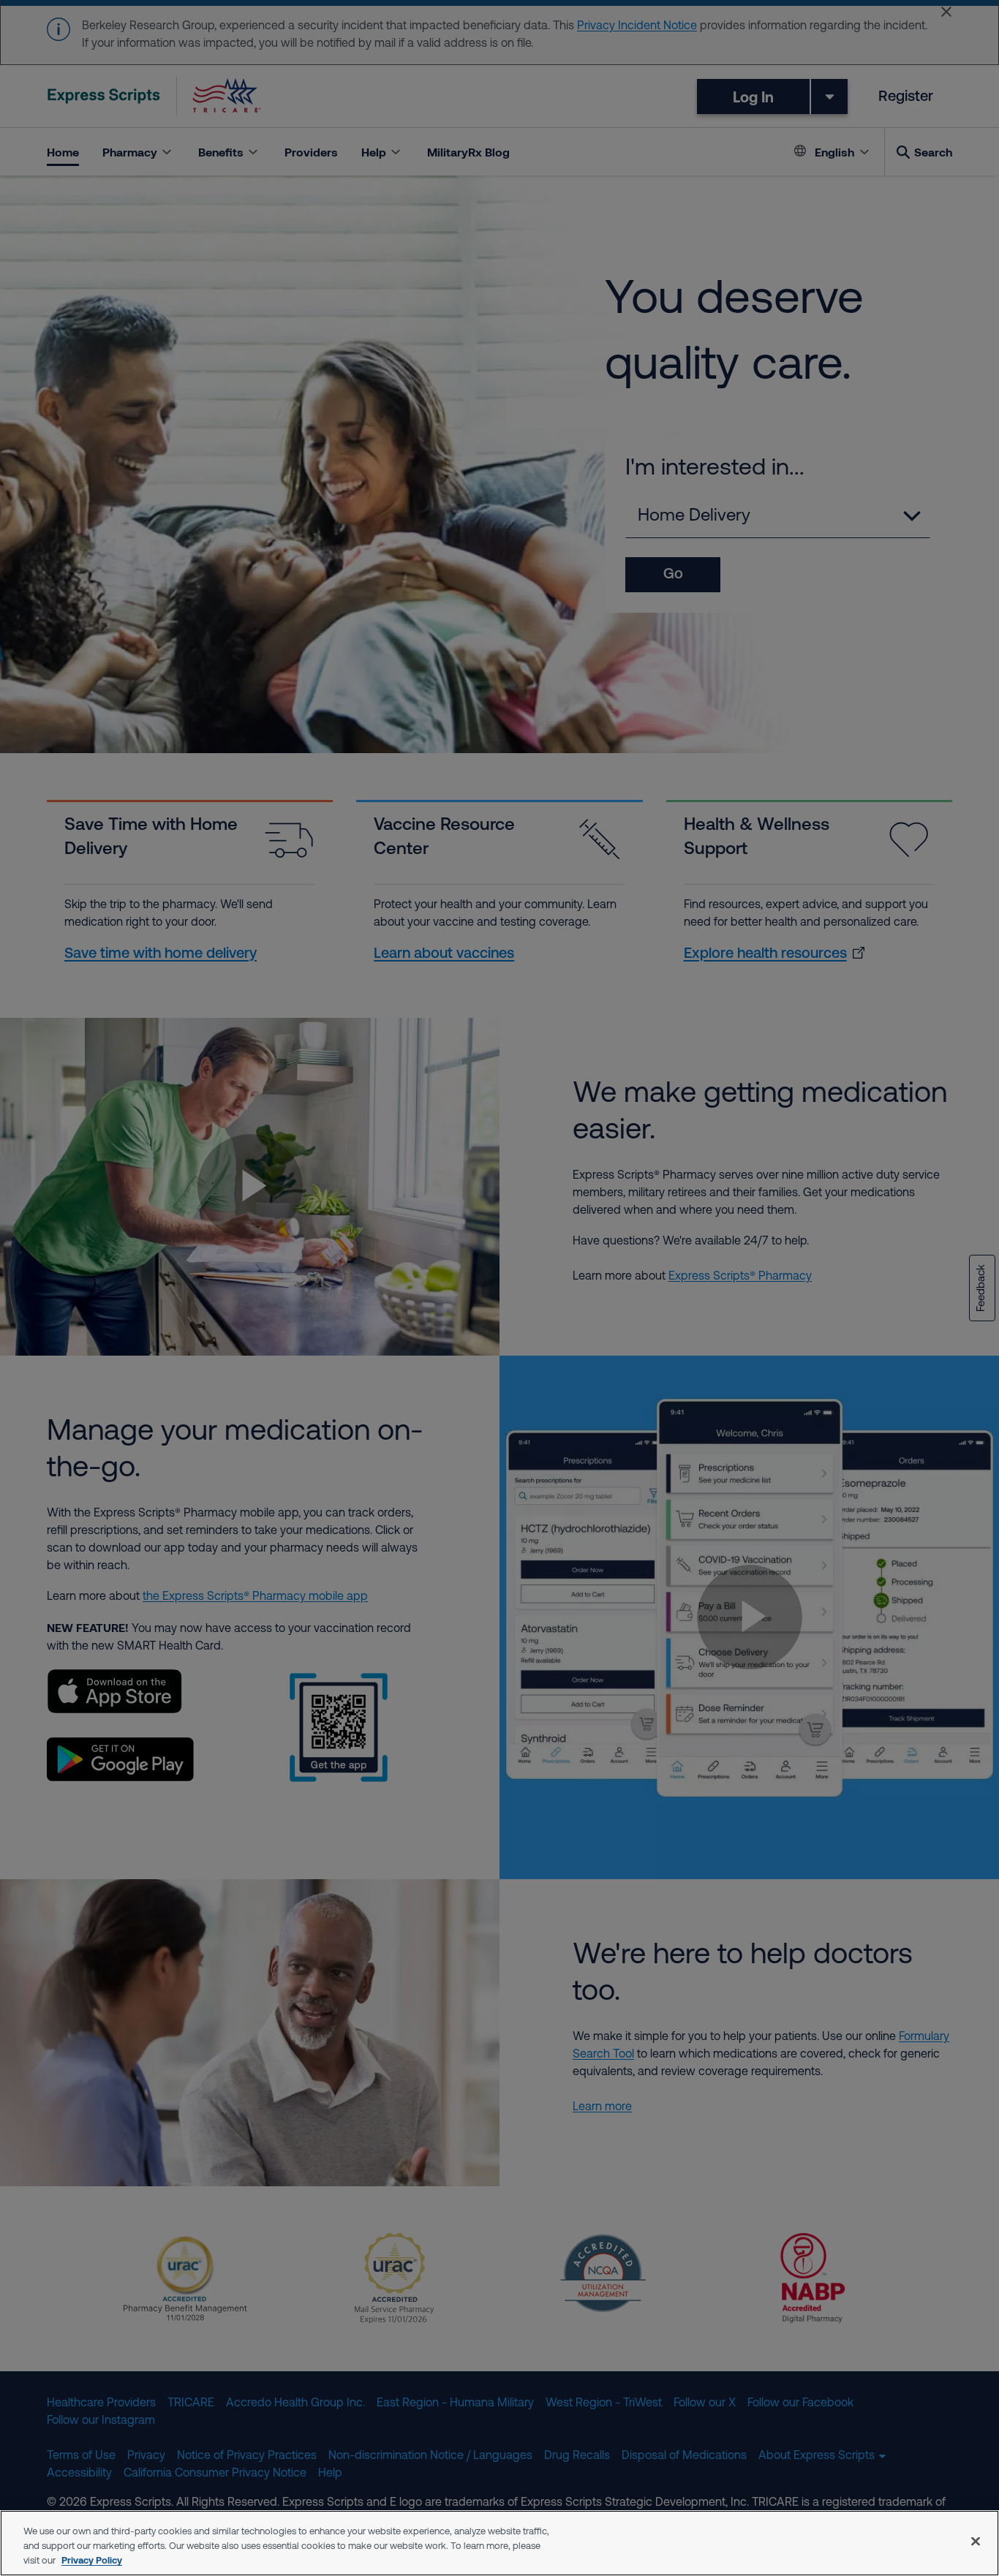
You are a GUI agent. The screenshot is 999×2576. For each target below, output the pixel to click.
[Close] (976, 2542)
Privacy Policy (92, 2560)
